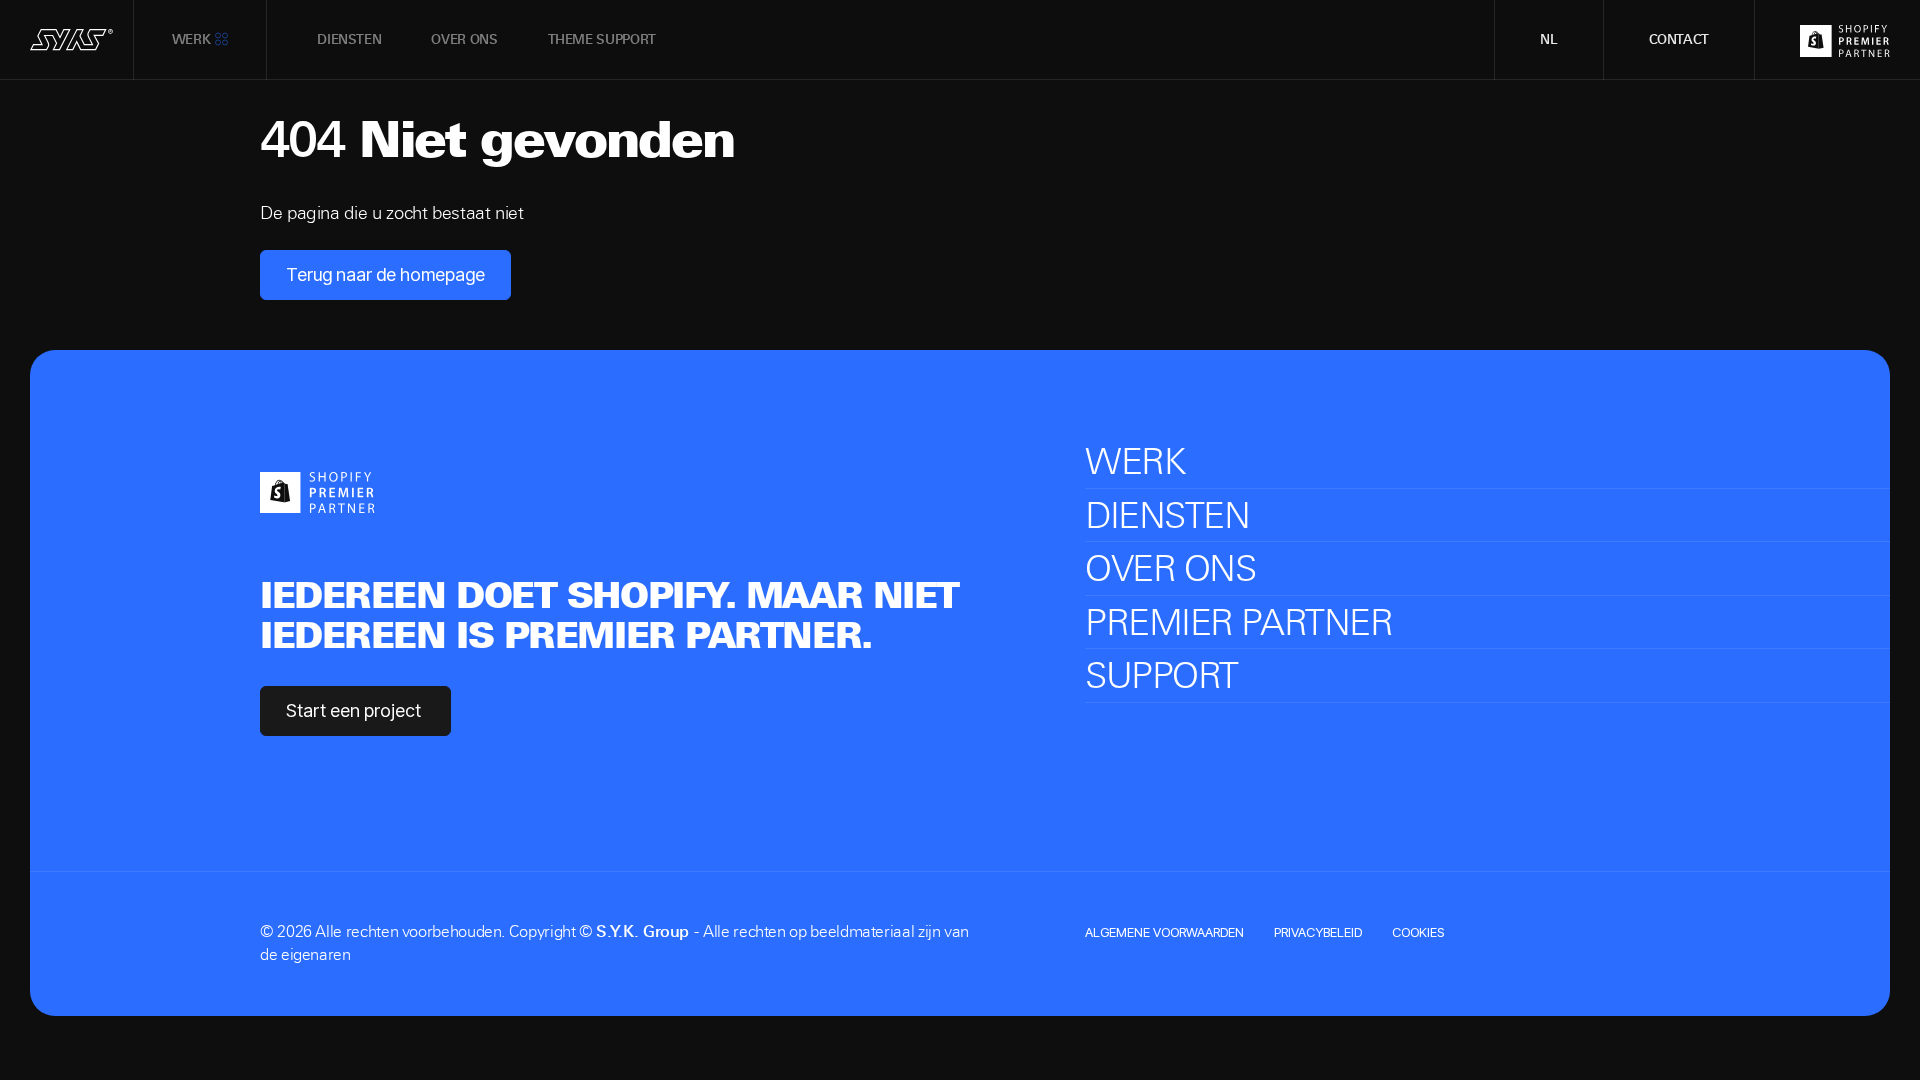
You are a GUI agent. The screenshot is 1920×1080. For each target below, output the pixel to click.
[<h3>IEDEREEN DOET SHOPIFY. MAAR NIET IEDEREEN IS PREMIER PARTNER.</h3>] (317, 490)
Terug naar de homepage (385, 274)
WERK (1134, 461)
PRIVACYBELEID (1318, 932)
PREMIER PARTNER (1238, 622)
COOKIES (1418, 932)
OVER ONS (1170, 568)
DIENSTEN (1167, 515)
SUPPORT (1161, 675)
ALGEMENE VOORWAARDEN (1164, 932)
